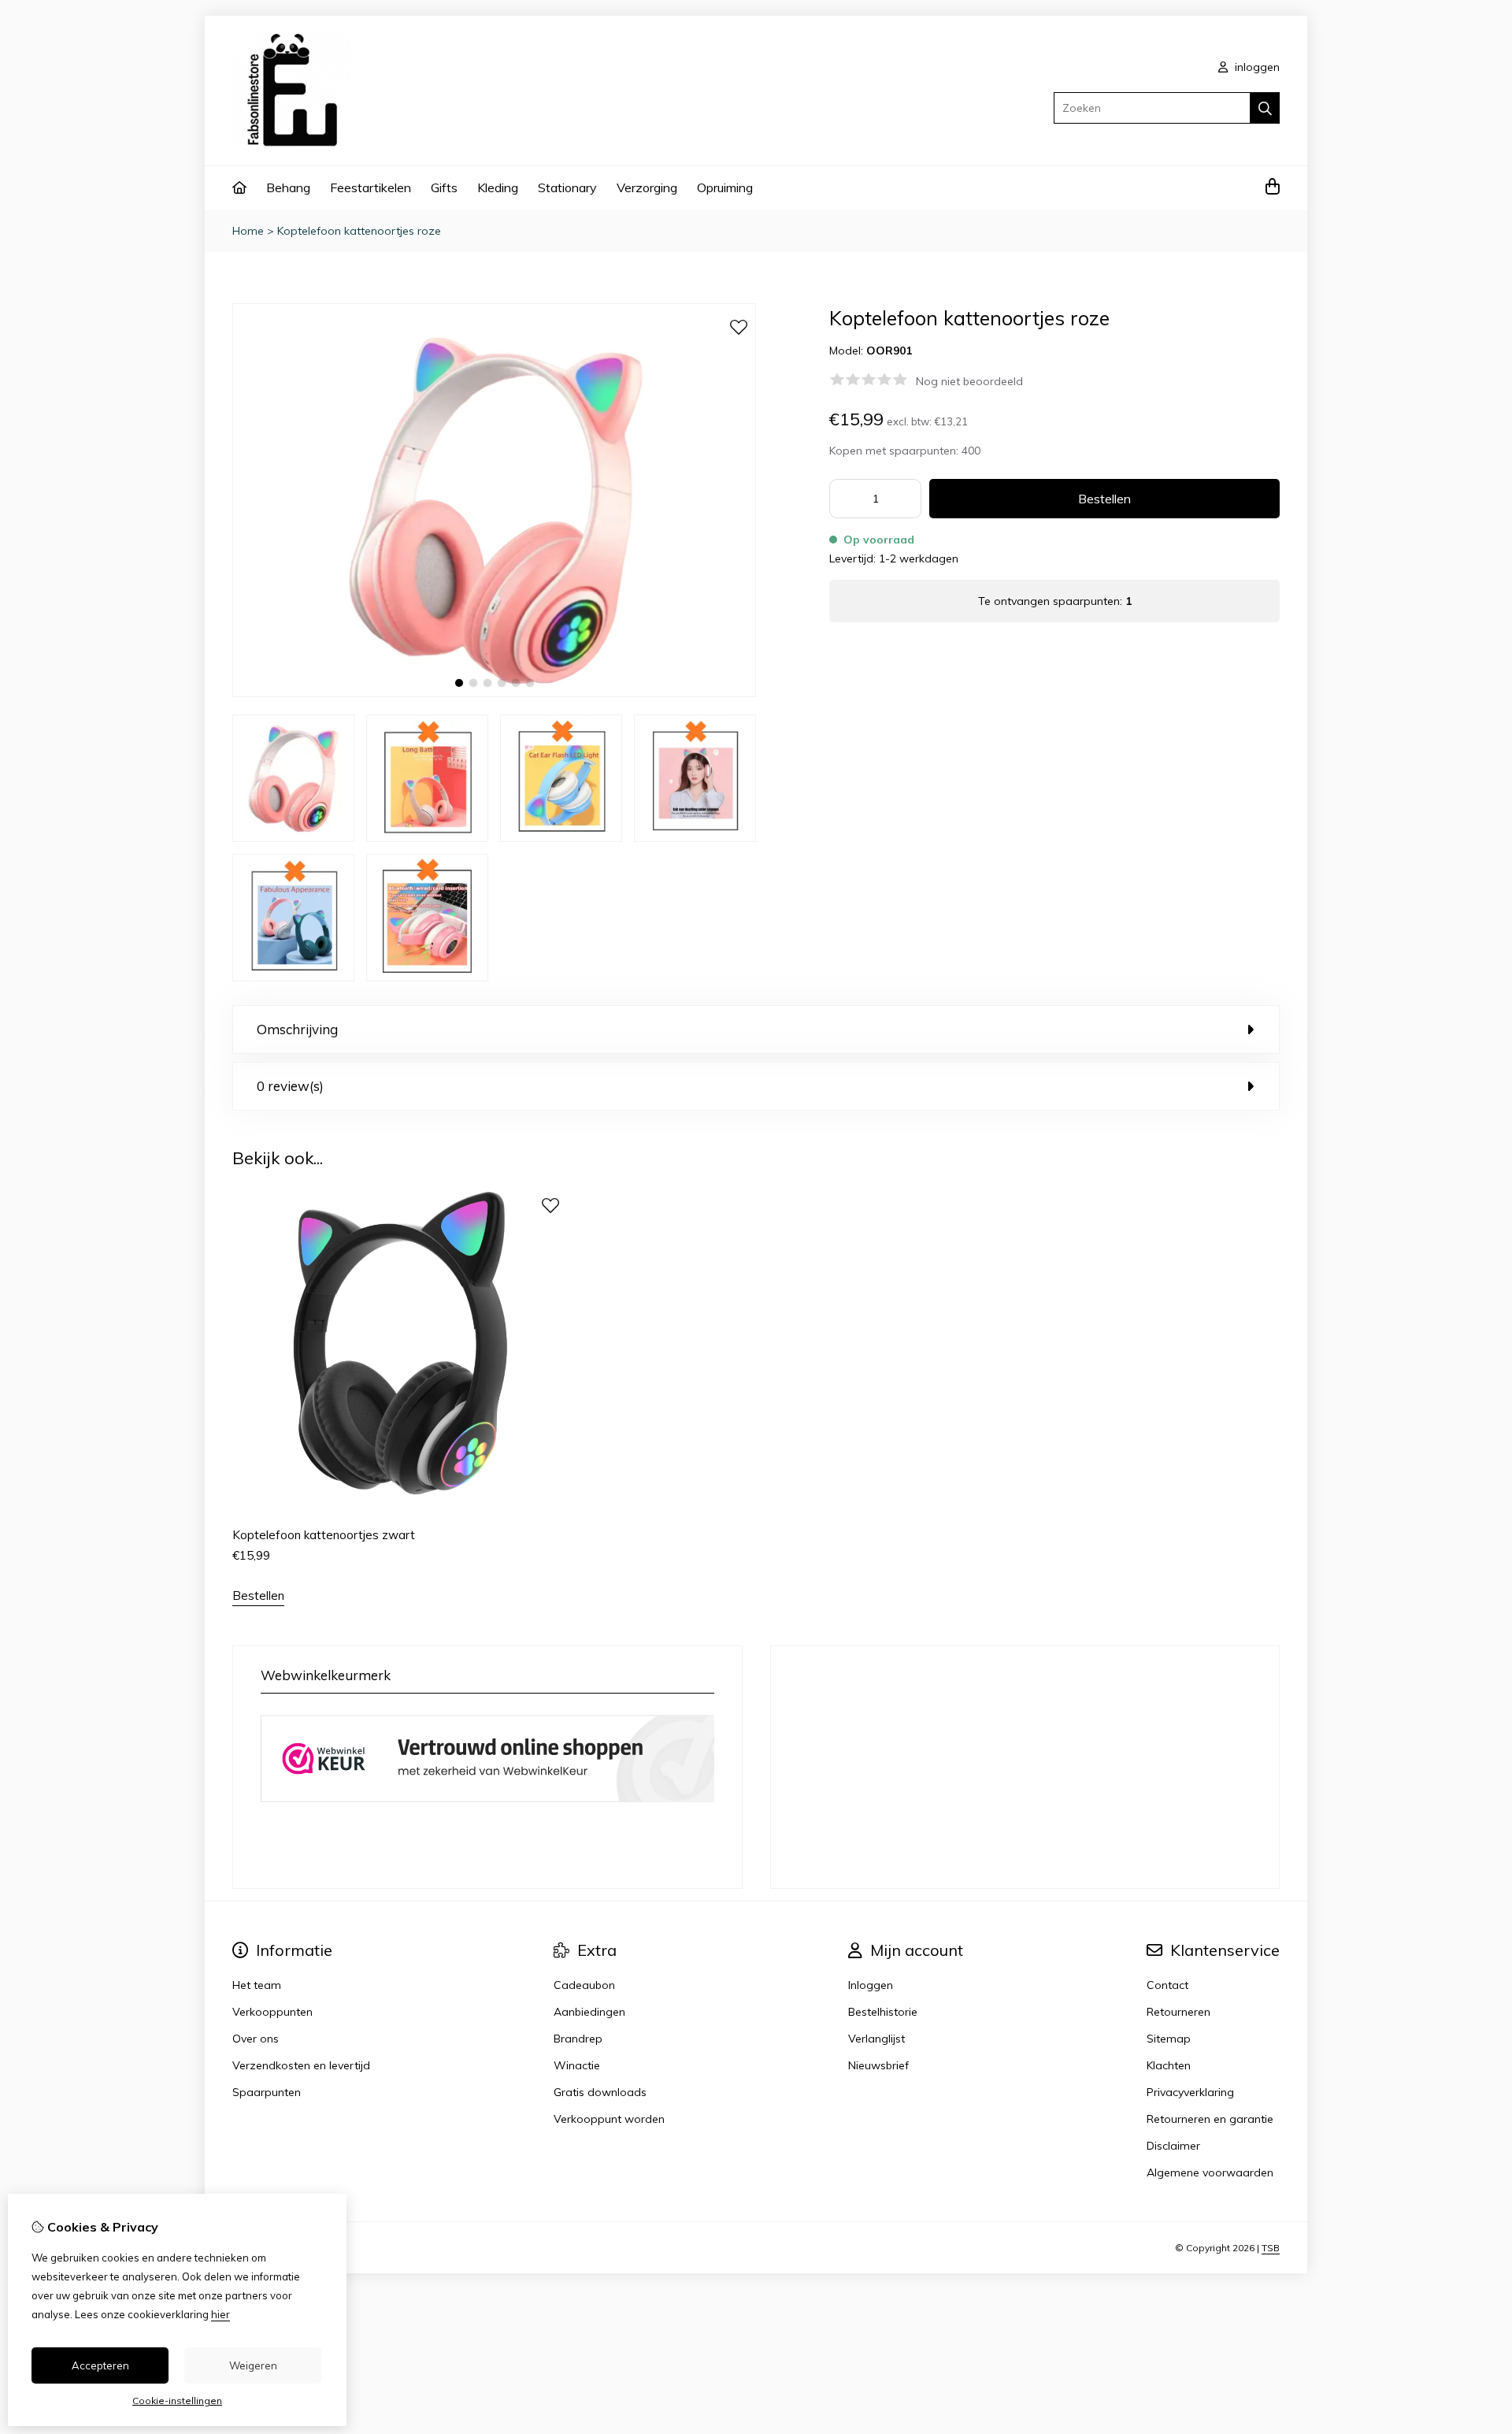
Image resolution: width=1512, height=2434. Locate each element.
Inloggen (871, 1985)
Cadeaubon (584, 1985)
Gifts (444, 187)
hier (220, 2314)
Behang (288, 187)
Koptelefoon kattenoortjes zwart (324, 1535)
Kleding (498, 187)
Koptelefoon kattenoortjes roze (359, 231)
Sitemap (1169, 2039)
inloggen (1256, 67)
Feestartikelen (371, 187)
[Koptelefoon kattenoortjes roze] (494, 693)
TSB (1271, 2248)
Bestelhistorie (883, 2012)
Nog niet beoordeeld (969, 381)
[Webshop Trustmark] (487, 1804)
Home (248, 231)
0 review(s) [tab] (290, 1086)
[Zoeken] (1265, 108)
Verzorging (647, 187)
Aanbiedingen (589, 2012)
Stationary (567, 187)
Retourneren (1178, 2012)
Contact (1167, 1985)
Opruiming (725, 187)
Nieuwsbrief (878, 2065)
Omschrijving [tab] (297, 1029)
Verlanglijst (876, 2039)
